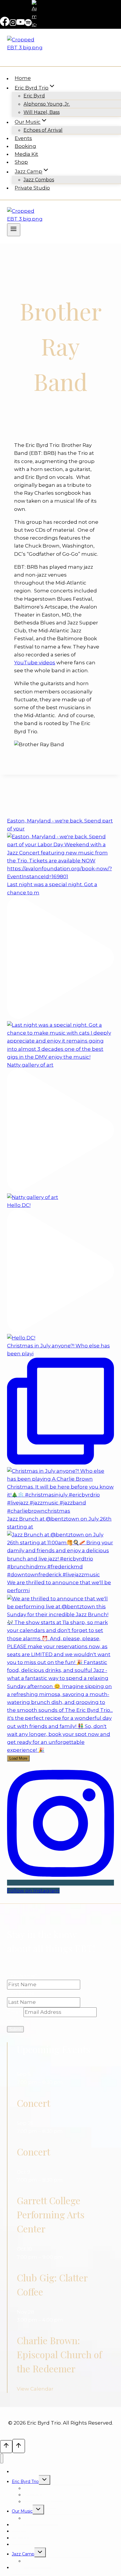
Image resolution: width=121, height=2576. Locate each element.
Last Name (21, 1993)
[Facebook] (5, 24)
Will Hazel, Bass (42, 112)
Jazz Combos (39, 180)
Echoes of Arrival (43, 130)
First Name (22, 1976)
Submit (15, 2029)
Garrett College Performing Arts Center (51, 2214)
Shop (21, 162)
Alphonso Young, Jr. (47, 104)
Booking (25, 146)
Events (23, 138)
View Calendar (35, 2389)
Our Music (22, 2511)
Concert (33, 2103)
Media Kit (26, 154)
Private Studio (32, 188)
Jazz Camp (23, 2554)
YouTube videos (35, 663)
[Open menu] (14, 230)
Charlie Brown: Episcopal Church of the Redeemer (59, 2354)
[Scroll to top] (6, 2446)
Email (15, 2012)
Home (23, 78)
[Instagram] (13, 24)
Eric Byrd (34, 96)
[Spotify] (28, 24)
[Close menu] (2, 2458)
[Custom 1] (34, 24)
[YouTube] (21, 24)
